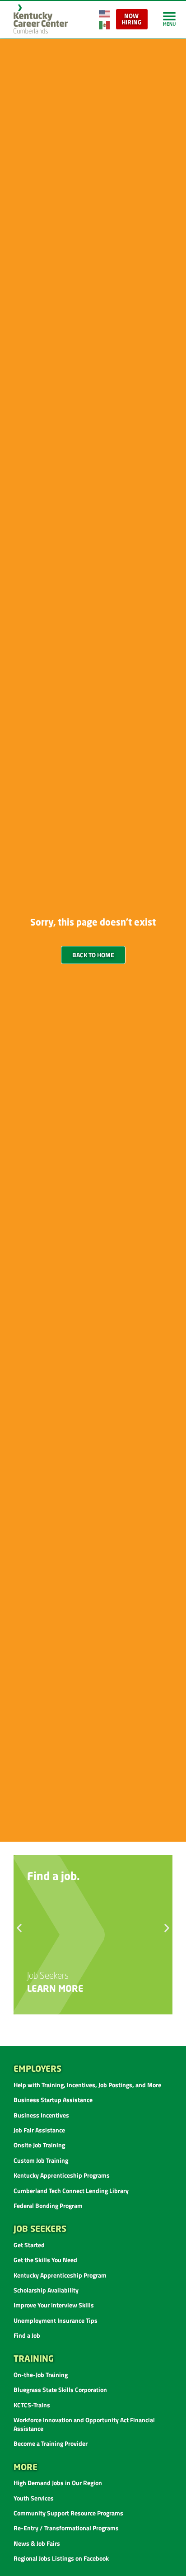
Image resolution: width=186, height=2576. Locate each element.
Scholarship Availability (46, 2290)
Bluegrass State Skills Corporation (60, 2389)
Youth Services (34, 2498)
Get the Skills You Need (45, 2260)
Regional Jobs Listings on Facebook (61, 2558)
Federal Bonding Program (48, 2205)
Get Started (29, 2245)
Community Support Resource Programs (68, 2513)
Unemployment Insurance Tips (56, 2320)
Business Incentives (41, 2115)
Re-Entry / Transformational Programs (66, 2528)
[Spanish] (105, 24)
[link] (169, 19)
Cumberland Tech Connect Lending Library (71, 2191)
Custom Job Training (41, 2160)
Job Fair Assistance (39, 2130)
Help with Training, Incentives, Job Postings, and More (87, 2085)
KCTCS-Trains (32, 2405)
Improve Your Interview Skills (54, 2305)
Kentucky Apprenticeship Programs (62, 2175)
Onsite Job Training (39, 2145)
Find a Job (27, 2335)
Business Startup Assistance (53, 2100)
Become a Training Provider (51, 2443)
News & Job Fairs (37, 2543)
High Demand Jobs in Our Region (58, 2483)
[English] (105, 13)
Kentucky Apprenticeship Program (60, 2275)
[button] (19, 1928)
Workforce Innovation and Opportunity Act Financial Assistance (84, 2424)
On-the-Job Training (41, 2375)
